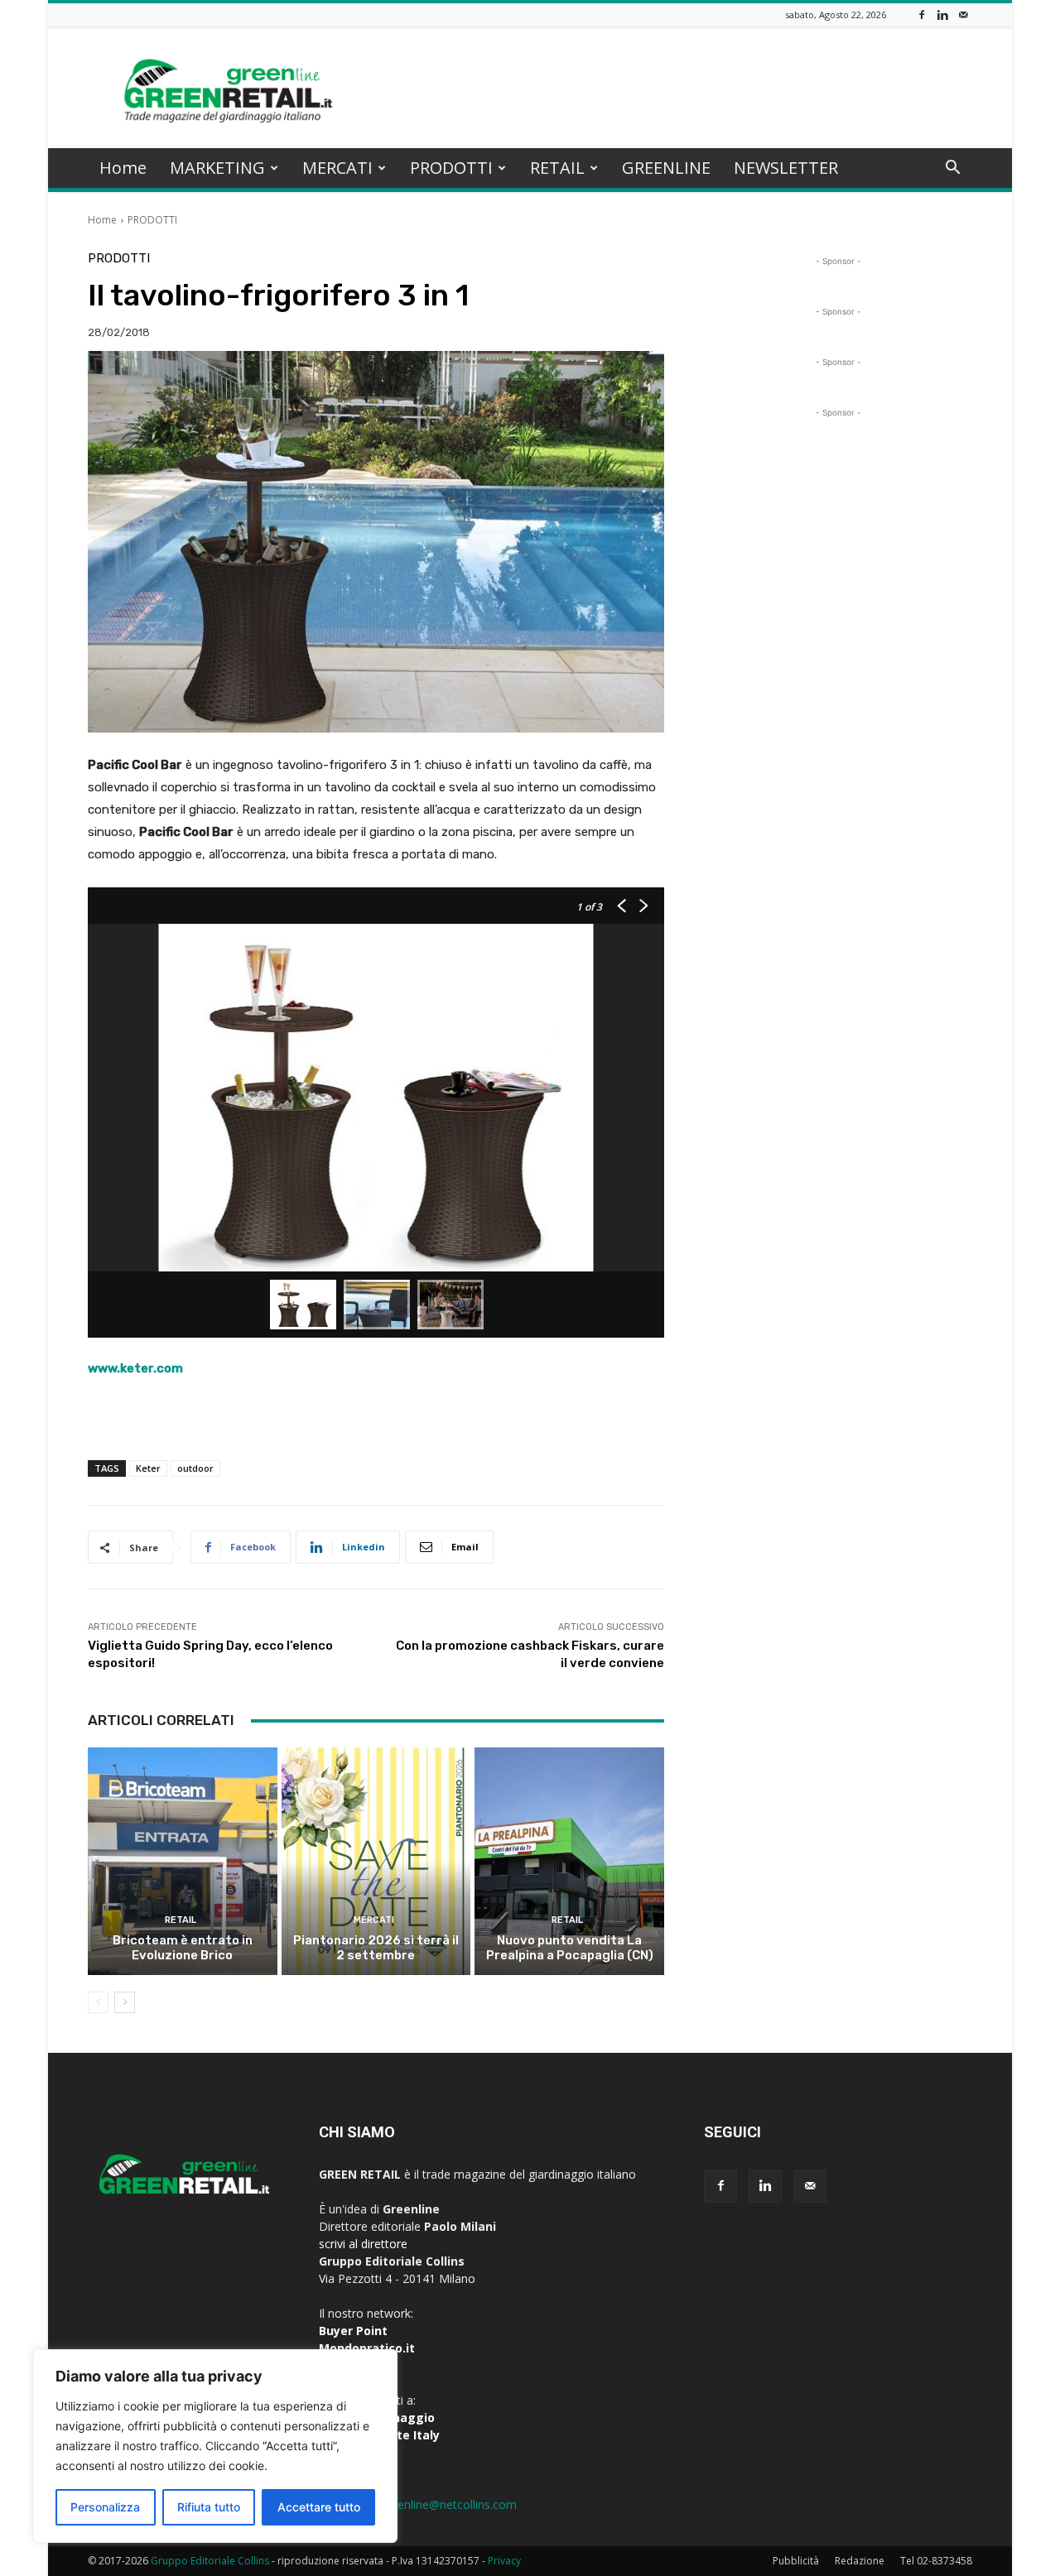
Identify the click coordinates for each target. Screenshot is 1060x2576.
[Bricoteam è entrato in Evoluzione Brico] (183, 1861)
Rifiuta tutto (209, 2507)
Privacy (504, 2561)
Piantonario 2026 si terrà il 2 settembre (376, 1948)
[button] (952, 169)
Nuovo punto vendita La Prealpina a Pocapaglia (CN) (570, 1948)
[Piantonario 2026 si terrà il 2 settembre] (376, 1861)
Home (123, 168)
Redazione (860, 2561)
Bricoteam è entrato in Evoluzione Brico (183, 1948)
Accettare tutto (319, 2507)
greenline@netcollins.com (448, 2504)
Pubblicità (796, 2561)
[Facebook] (922, 14)
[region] (215, 2446)
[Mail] (963, 14)
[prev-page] (98, 2002)
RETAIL (557, 168)
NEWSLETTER (786, 168)
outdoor (195, 1468)
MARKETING (217, 168)
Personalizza (105, 2507)
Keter (148, 1468)
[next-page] (125, 2002)
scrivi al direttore (363, 2244)
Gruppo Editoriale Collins (210, 2561)
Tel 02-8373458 (936, 2561)
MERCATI (337, 168)
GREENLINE (666, 168)
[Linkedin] (942, 14)
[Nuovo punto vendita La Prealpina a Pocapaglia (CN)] (569, 1861)
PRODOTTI (451, 168)
